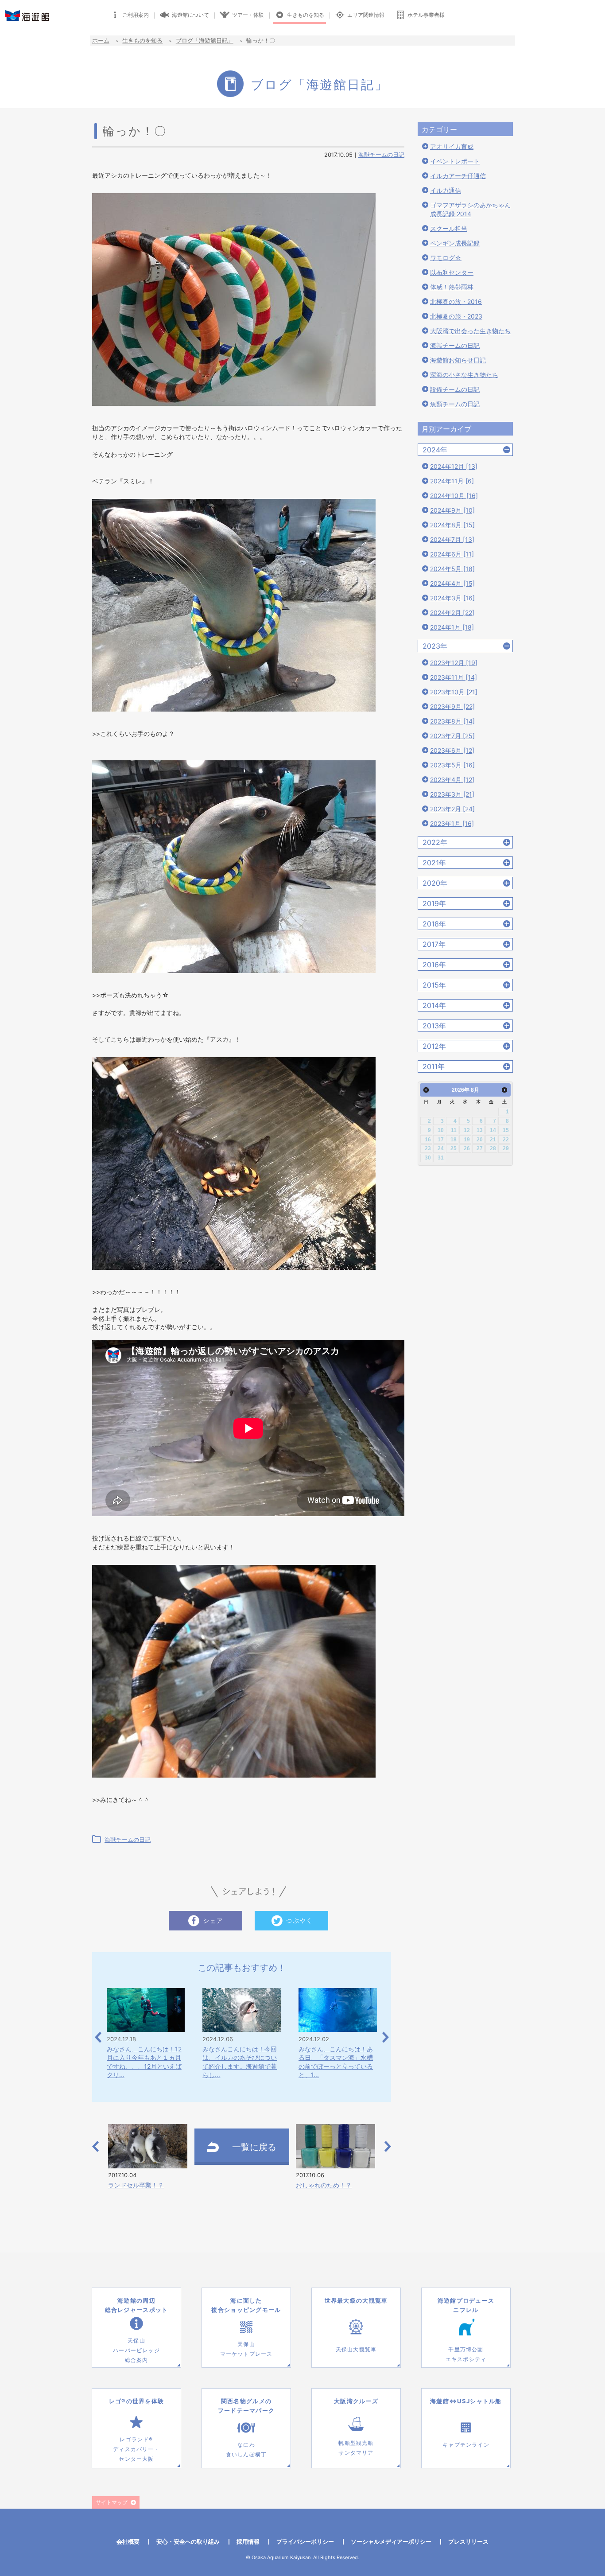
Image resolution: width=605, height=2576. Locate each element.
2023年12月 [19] (454, 663)
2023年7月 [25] (452, 736)
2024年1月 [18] (452, 627)
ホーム (101, 40)
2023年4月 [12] (452, 780)
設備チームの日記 (455, 389)
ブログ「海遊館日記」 (205, 40)
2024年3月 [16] (452, 598)
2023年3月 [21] (452, 794)
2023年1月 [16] (452, 823)
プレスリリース (468, 2541)
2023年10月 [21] (454, 692)
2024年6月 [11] (452, 554)
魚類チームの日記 (455, 404)
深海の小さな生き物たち (464, 375)
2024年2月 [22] (452, 613)
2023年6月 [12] (452, 750)
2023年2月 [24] (452, 809)
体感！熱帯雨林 (452, 287)
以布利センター (452, 272)
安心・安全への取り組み (188, 2541)
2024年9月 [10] (452, 510)
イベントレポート (455, 161)
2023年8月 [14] (452, 721)
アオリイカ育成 (452, 146)
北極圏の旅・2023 (456, 316)
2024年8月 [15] (452, 525)
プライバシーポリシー (305, 2541)
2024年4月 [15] (452, 583)
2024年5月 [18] (452, 569)
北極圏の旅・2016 (456, 302)
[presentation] (98, 2037)
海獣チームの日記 (381, 155)
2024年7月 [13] (452, 539)
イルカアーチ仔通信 (458, 176)
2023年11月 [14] (454, 677)
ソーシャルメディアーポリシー (391, 2541)
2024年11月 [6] (452, 481)
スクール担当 (449, 228)
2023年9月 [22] (452, 706)
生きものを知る (142, 40)
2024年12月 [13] (454, 466)
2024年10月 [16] (454, 496)
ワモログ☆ (446, 258)
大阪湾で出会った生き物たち (470, 331)
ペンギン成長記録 (455, 243)
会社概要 (128, 2541)
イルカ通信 (446, 190)
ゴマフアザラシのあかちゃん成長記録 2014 (470, 209)
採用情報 (248, 2541)
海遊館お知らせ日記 (458, 360)
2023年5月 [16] (452, 765)
